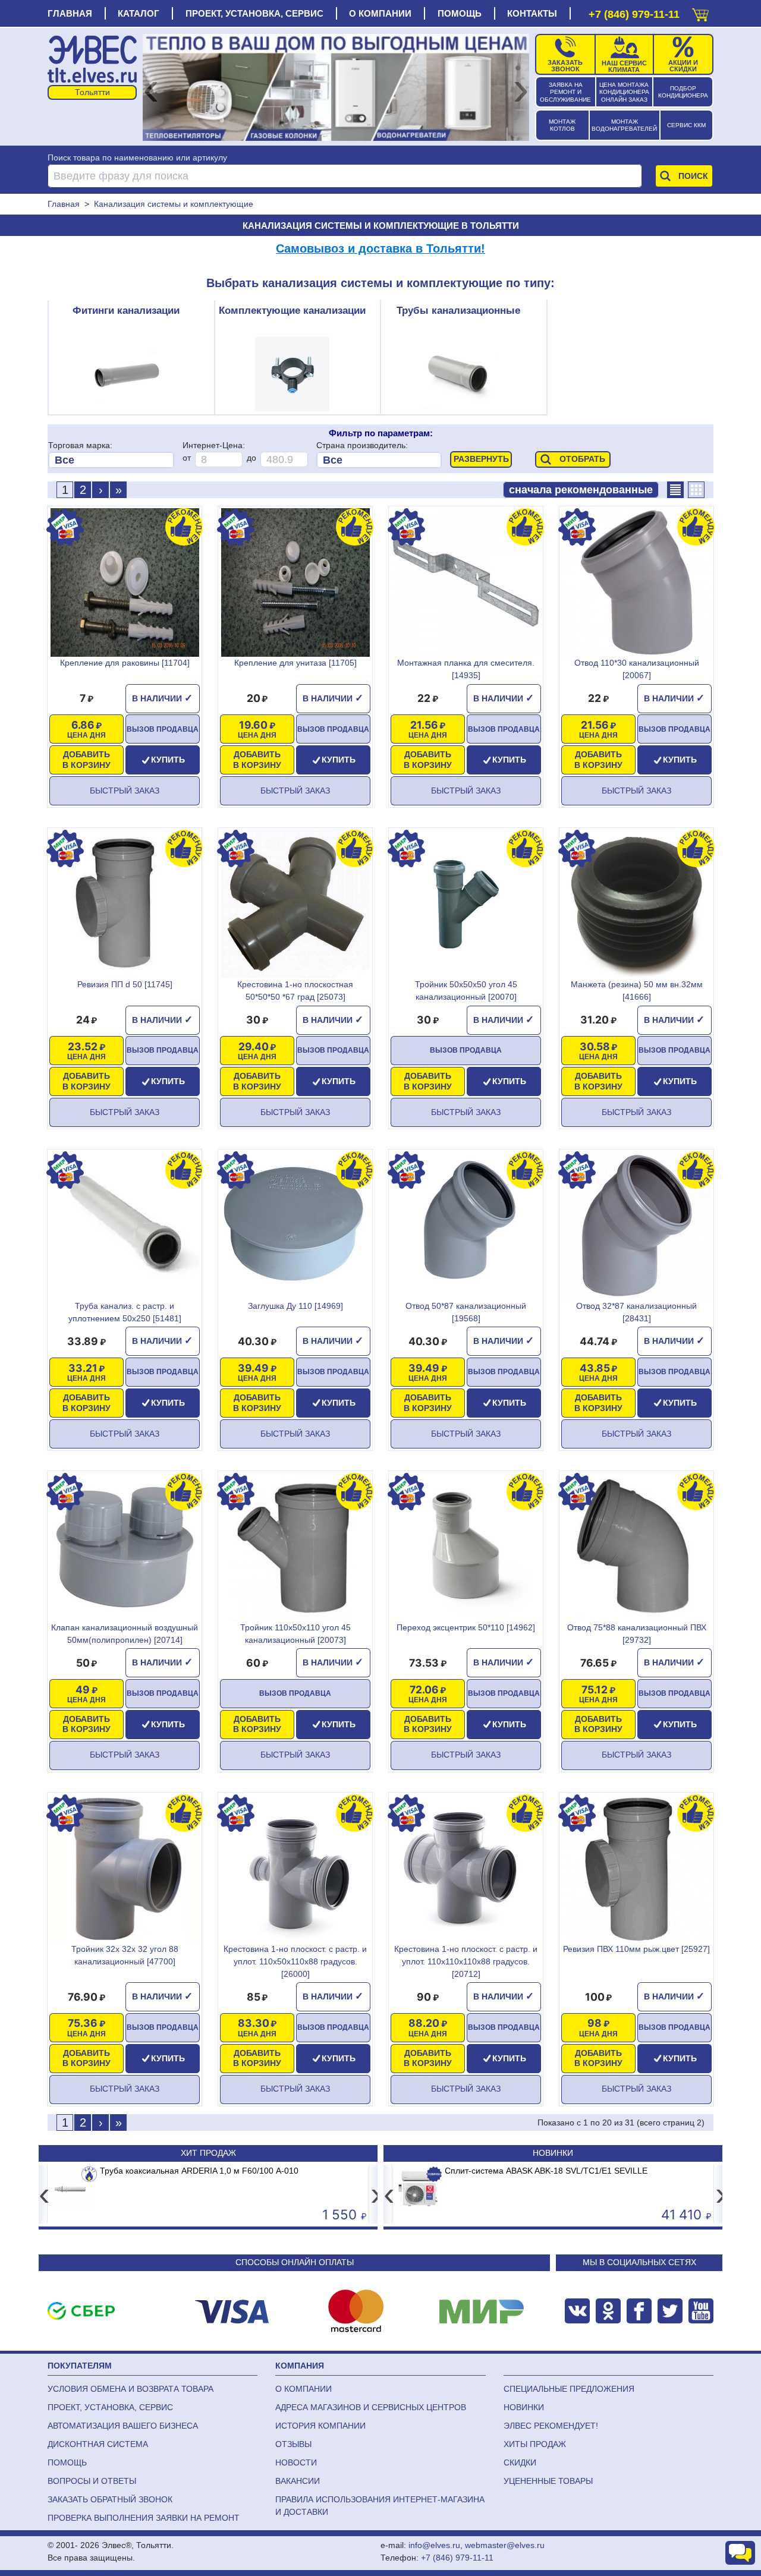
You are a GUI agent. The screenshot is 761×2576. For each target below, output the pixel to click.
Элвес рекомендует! (551, 2426)
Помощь (460, 13)
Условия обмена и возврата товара (130, 2389)
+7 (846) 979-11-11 (634, 14)
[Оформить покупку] (700, 12)
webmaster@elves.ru (505, 2545)
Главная (70, 13)
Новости (296, 2462)
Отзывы (293, 2444)
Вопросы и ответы (92, 2481)
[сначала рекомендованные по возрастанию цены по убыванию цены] (581, 490)
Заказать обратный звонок (110, 2499)
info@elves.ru (434, 2545)
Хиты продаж (535, 2444)
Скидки (520, 2462)
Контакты (532, 13)
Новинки (553, 2153)
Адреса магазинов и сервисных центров (371, 2407)
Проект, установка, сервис (254, 13)
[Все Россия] (379, 460)
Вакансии (298, 2481)
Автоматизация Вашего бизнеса (123, 2426)
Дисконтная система (98, 2444)
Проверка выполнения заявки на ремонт (144, 2518)
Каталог (139, 13)
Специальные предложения (569, 2389)
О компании (380, 13)
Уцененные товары (548, 2481)
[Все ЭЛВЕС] (111, 460)
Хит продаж (208, 2153)
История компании (320, 2426)
